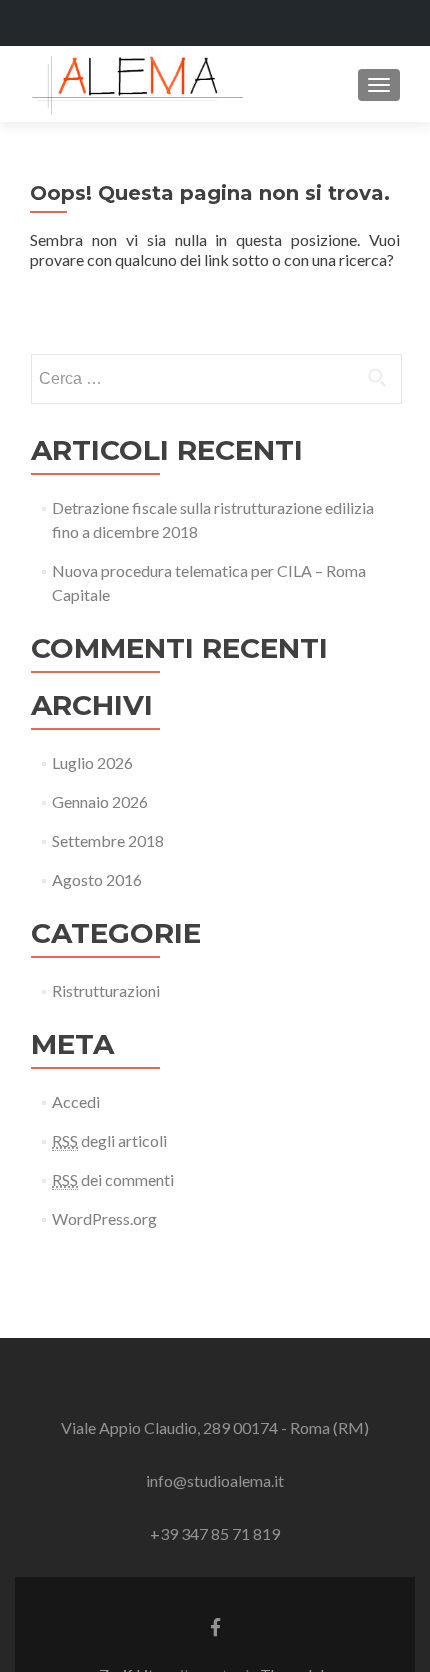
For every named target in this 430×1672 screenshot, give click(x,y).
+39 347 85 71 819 (215, 1533)
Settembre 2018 (108, 840)
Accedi (76, 1101)
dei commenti (113, 1179)
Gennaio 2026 (100, 801)
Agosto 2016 (97, 879)
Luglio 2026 (92, 762)
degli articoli (109, 1140)
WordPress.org (104, 1218)
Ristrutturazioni (106, 990)
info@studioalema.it (215, 1480)
